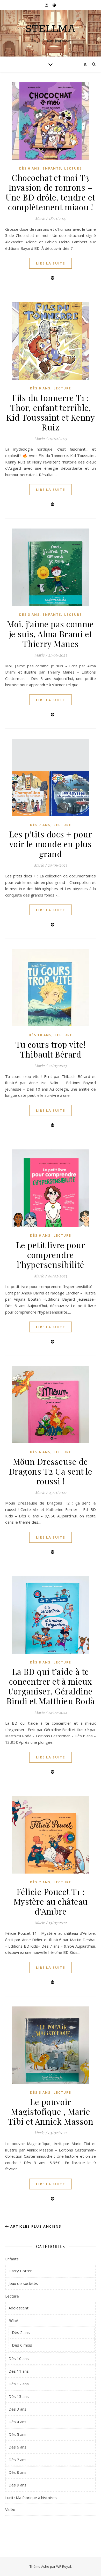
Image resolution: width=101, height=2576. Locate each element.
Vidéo (10, 2509)
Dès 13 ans (19, 2396)
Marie (40, 218)
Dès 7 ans (40, 825)
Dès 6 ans (29, 168)
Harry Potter (20, 2271)
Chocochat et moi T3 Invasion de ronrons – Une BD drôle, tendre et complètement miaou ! (51, 192)
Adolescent (19, 2308)
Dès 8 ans (40, 1662)
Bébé (13, 2321)
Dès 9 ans (40, 388)
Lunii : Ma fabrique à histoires (31, 2498)
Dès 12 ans (19, 2384)
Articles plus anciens (35, 2226)
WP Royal (64, 2566)
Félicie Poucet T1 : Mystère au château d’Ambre (51, 1901)
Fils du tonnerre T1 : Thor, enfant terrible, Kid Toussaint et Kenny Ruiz (51, 412)
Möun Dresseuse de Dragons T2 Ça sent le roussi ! (51, 1471)
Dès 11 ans (19, 2371)
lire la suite (51, 263)
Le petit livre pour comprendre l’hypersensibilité (51, 1255)
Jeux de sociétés (23, 2283)
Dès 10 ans (40, 1035)
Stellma (51, 29)
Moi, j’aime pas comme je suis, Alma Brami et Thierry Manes (51, 634)
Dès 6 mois (22, 2345)
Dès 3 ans (29, 615)
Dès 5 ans (17, 2434)
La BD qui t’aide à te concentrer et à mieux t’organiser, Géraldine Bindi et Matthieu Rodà (51, 1686)
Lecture (73, 168)
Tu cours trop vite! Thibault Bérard (51, 1049)
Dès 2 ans (21, 2332)
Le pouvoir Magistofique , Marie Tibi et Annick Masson (51, 2111)
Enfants (52, 168)
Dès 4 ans (17, 2422)
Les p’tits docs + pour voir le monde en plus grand (51, 844)
